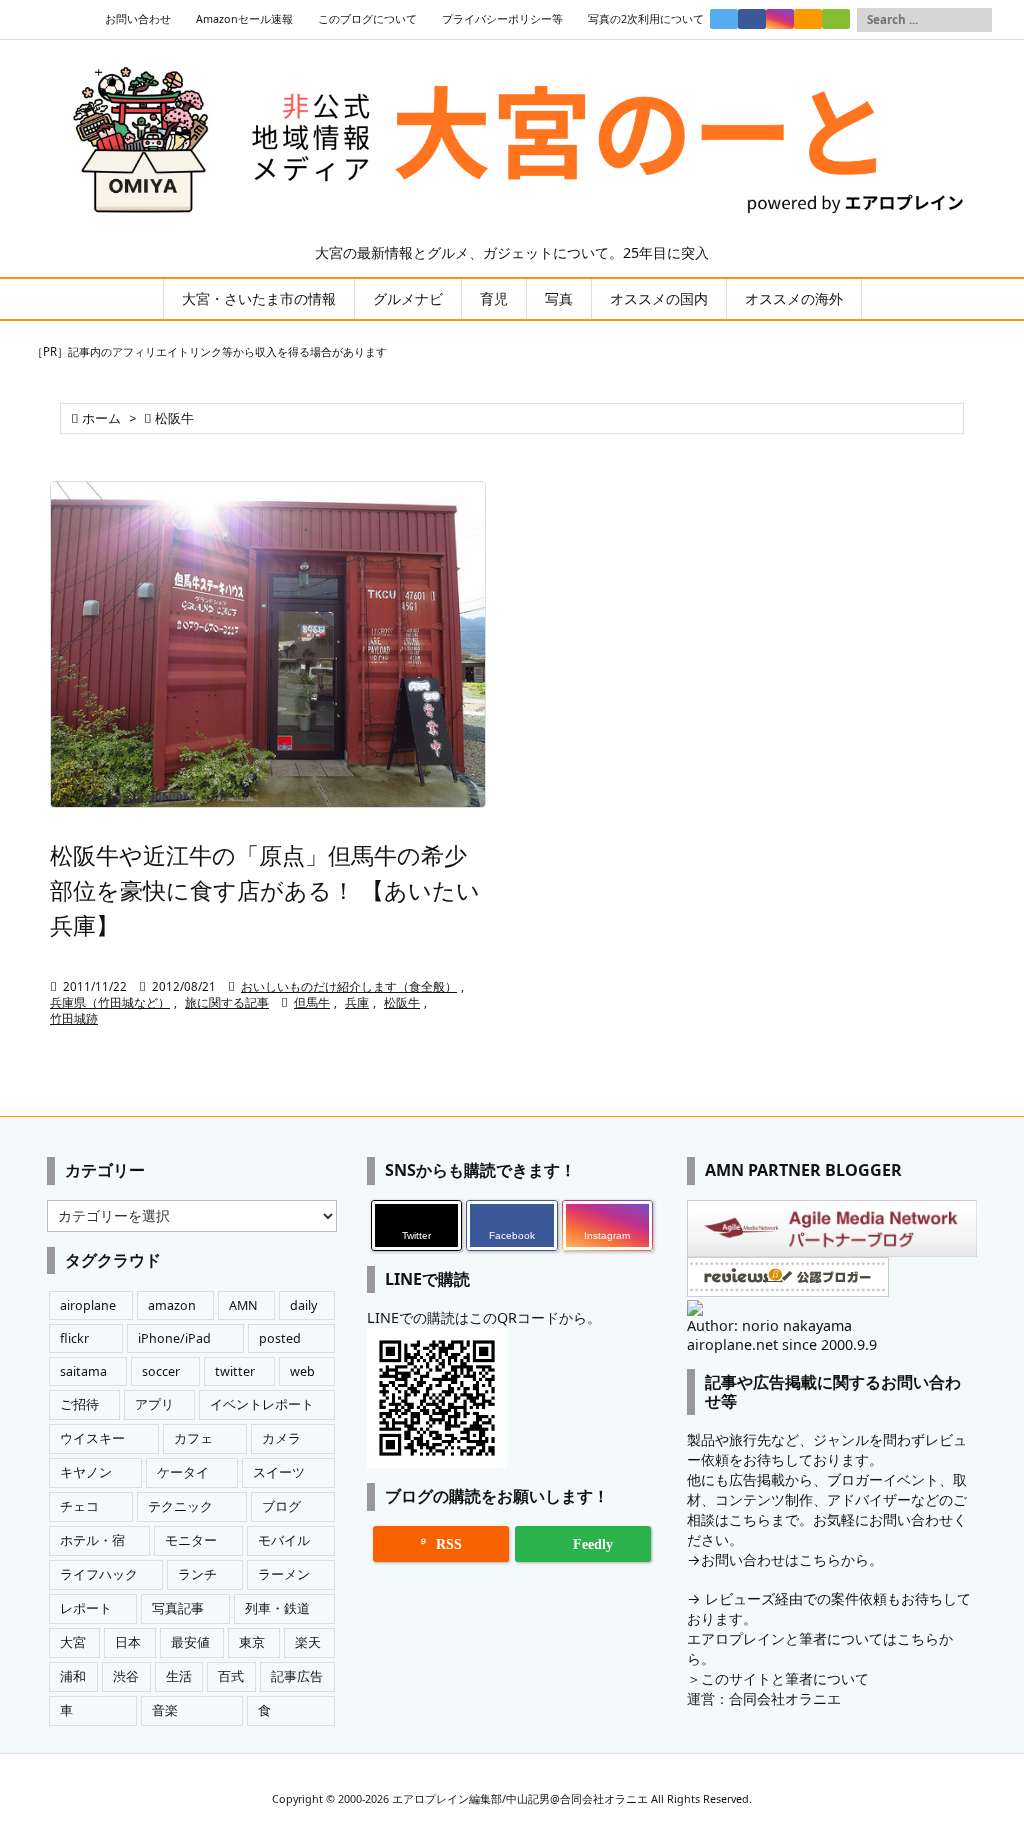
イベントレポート (262, 1404)
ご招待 (79, 1404)
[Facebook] (752, 19)
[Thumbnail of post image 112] (268, 645)
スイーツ (279, 1472)
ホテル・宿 (92, 1540)
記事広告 (297, 1676)
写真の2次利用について (646, 19)
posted (280, 1338)
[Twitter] (724, 19)
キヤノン (86, 1472)
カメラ (281, 1438)
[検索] (977, 20)
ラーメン (284, 1574)
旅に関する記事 (227, 1002)
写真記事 (178, 1608)
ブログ (281, 1506)
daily (303, 1305)
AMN (243, 1305)
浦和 (73, 1676)
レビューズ (740, 1598)
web (302, 1371)
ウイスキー (92, 1438)
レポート (86, 1608)
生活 (179, 1676)
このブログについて (367, 19)
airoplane (88, 1305)
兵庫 (357, 1002)
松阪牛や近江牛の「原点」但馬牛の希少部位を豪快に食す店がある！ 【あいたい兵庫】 (265, 890)
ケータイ (183, 1472)
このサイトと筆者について (785, 1678)
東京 (252, 1642)
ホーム (101, 418)
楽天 (308, 1642)
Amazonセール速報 (244, 19)
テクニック (180, 1506)
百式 (231, 1676)
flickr (74, 1338)
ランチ (197, 1574)
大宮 (73, 1642)
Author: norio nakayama (769, 1325)
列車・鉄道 (277, 1608)
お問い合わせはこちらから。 (792, 1559)
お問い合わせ (138, 19)
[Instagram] (780, 19)
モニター (191, 1540)
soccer (161, 1371)
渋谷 (126, 1676)
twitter (235, 1371)
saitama (83, 1371)
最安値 (190, 1642)
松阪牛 (402, 1002)
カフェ (193, 1438)
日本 (128, 1642)
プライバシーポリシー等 (502, 19)
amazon (172, 1305)
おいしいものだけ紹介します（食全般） (349, 986)
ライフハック (99, 1574)
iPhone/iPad (174, 1338)
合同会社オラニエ (785, 1698)
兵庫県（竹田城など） (110, 1002)
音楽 (165, 1710)
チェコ (79, 1506)
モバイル (284, 1540)
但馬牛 (312, 1002)
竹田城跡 (74, 1018)
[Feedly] (836, 19)
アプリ (154, 1404)
